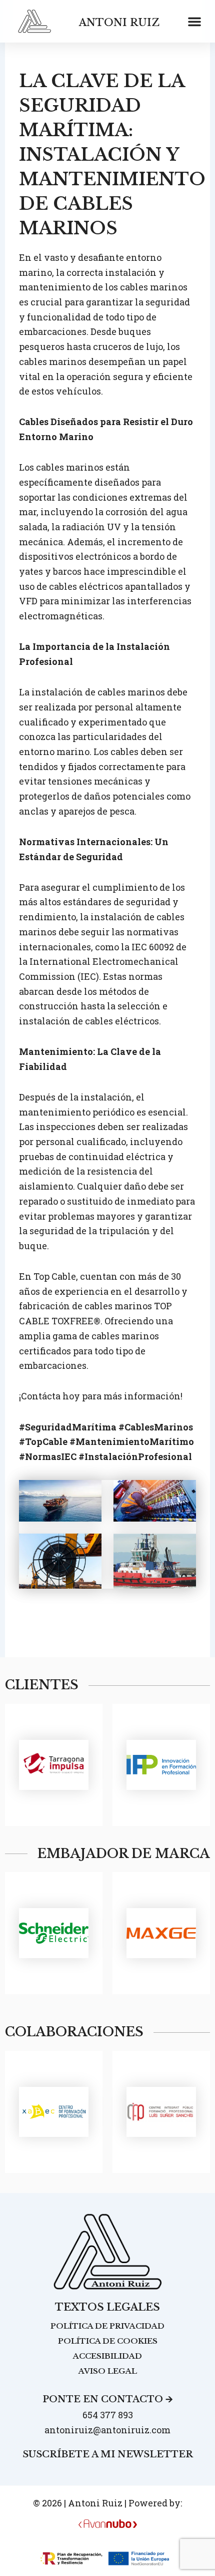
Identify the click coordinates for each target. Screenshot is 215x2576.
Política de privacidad (107, 2326)
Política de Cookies (108, 2341)
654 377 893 (108, 2415)
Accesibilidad (107, 2356)
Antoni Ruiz (119, 23)
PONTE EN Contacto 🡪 (108, 2399)
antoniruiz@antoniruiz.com (107, 2430)
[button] (194, 22)
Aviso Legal (108, 2371)
